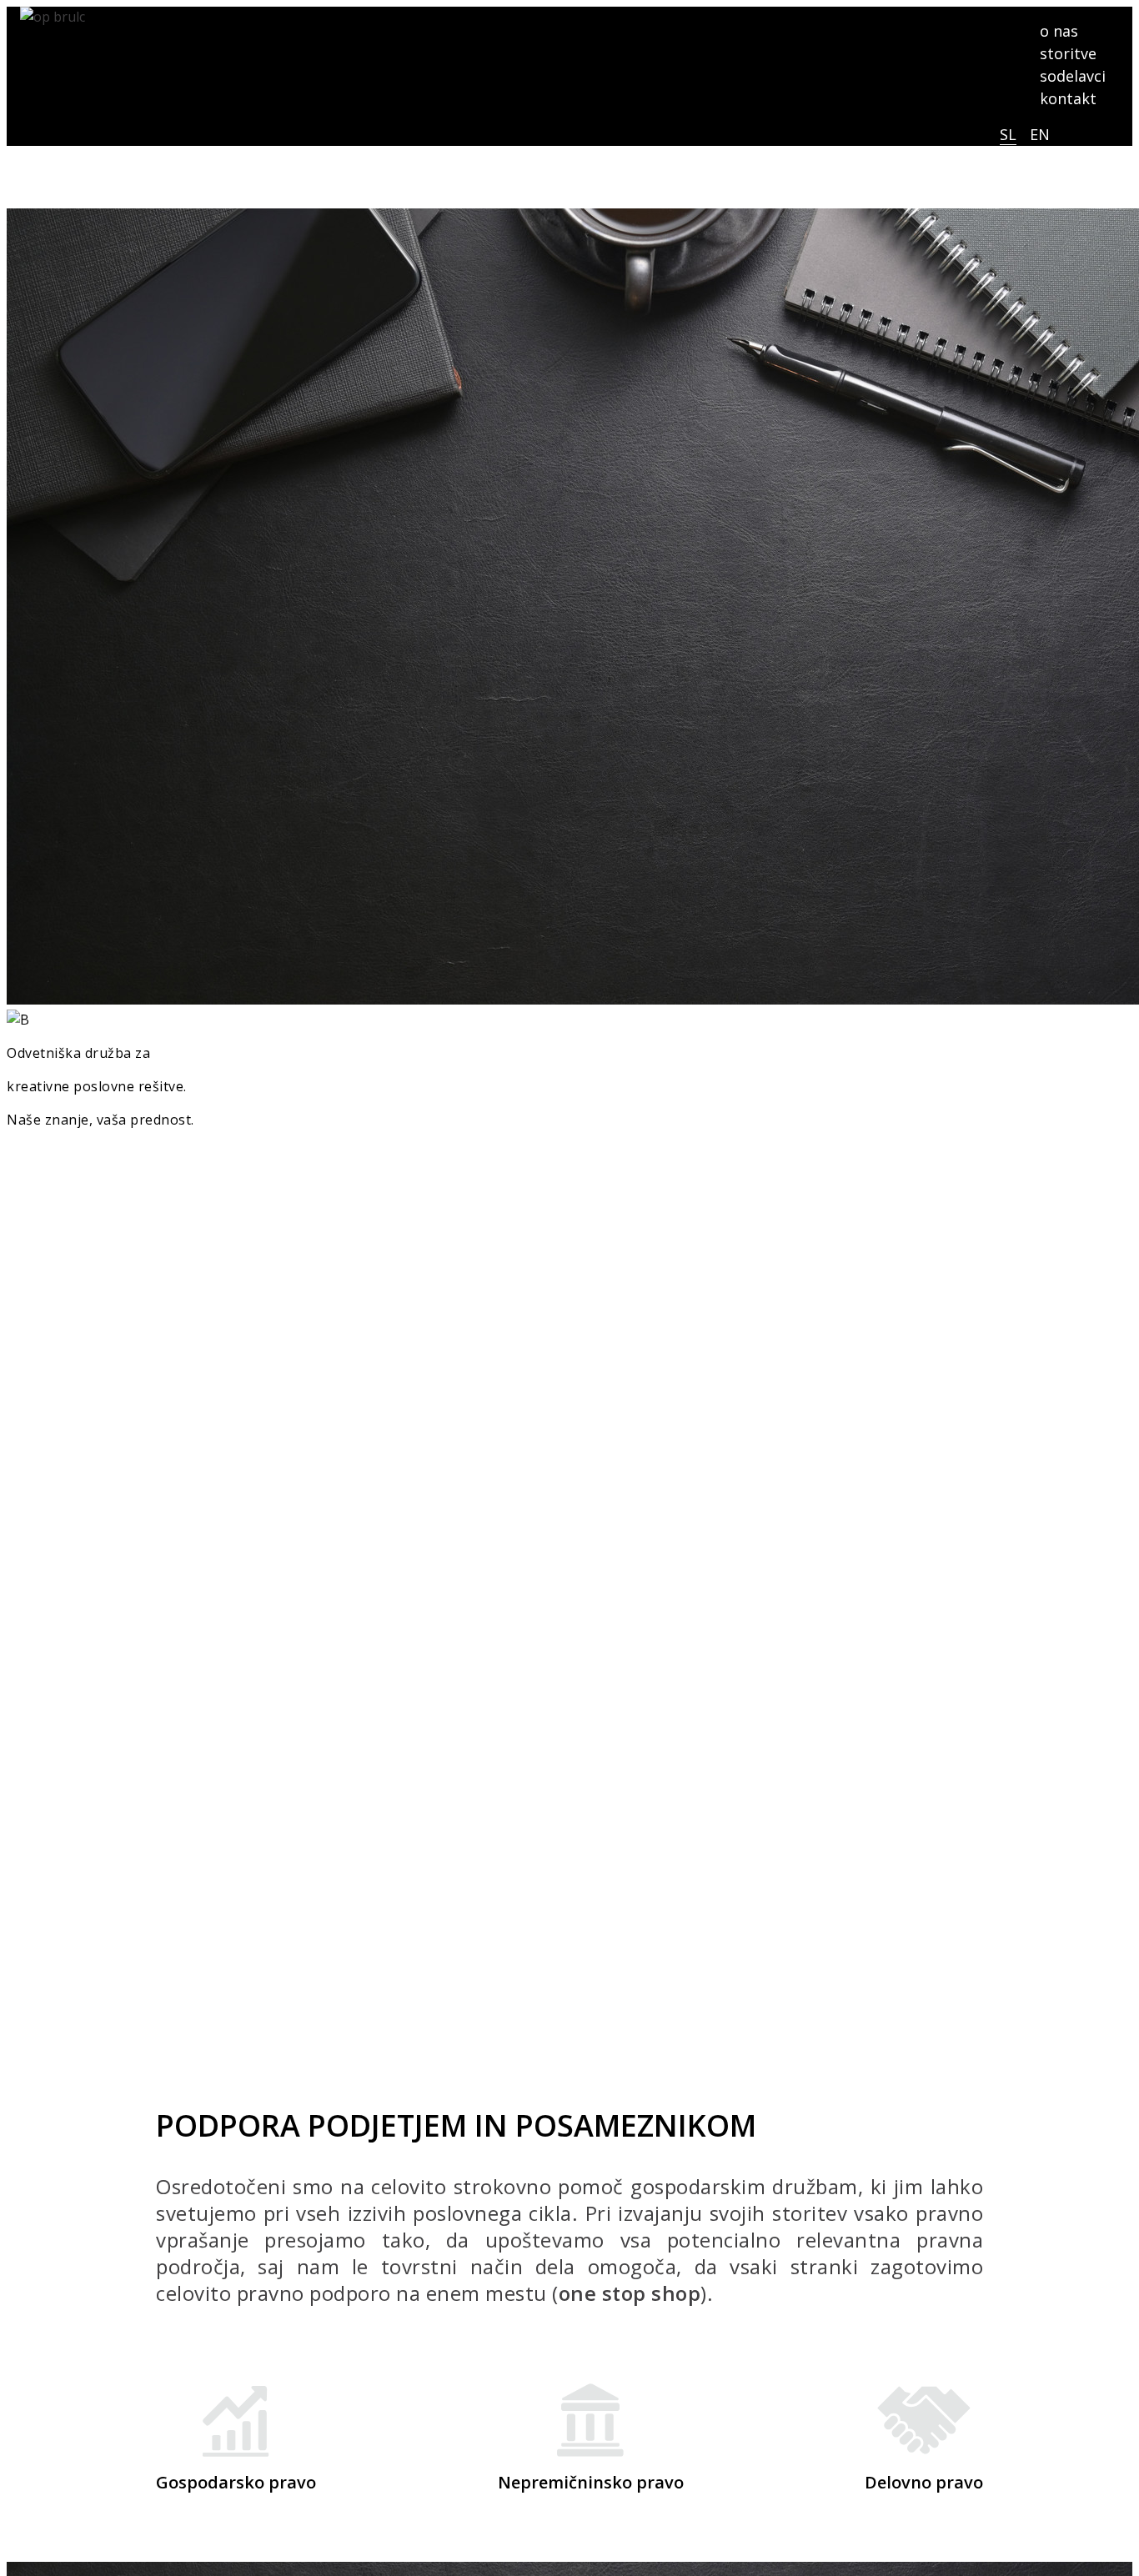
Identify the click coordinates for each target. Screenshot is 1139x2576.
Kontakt (60, 1168)
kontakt (1068, 98)
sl (1008, 134)
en (1040, 134)
